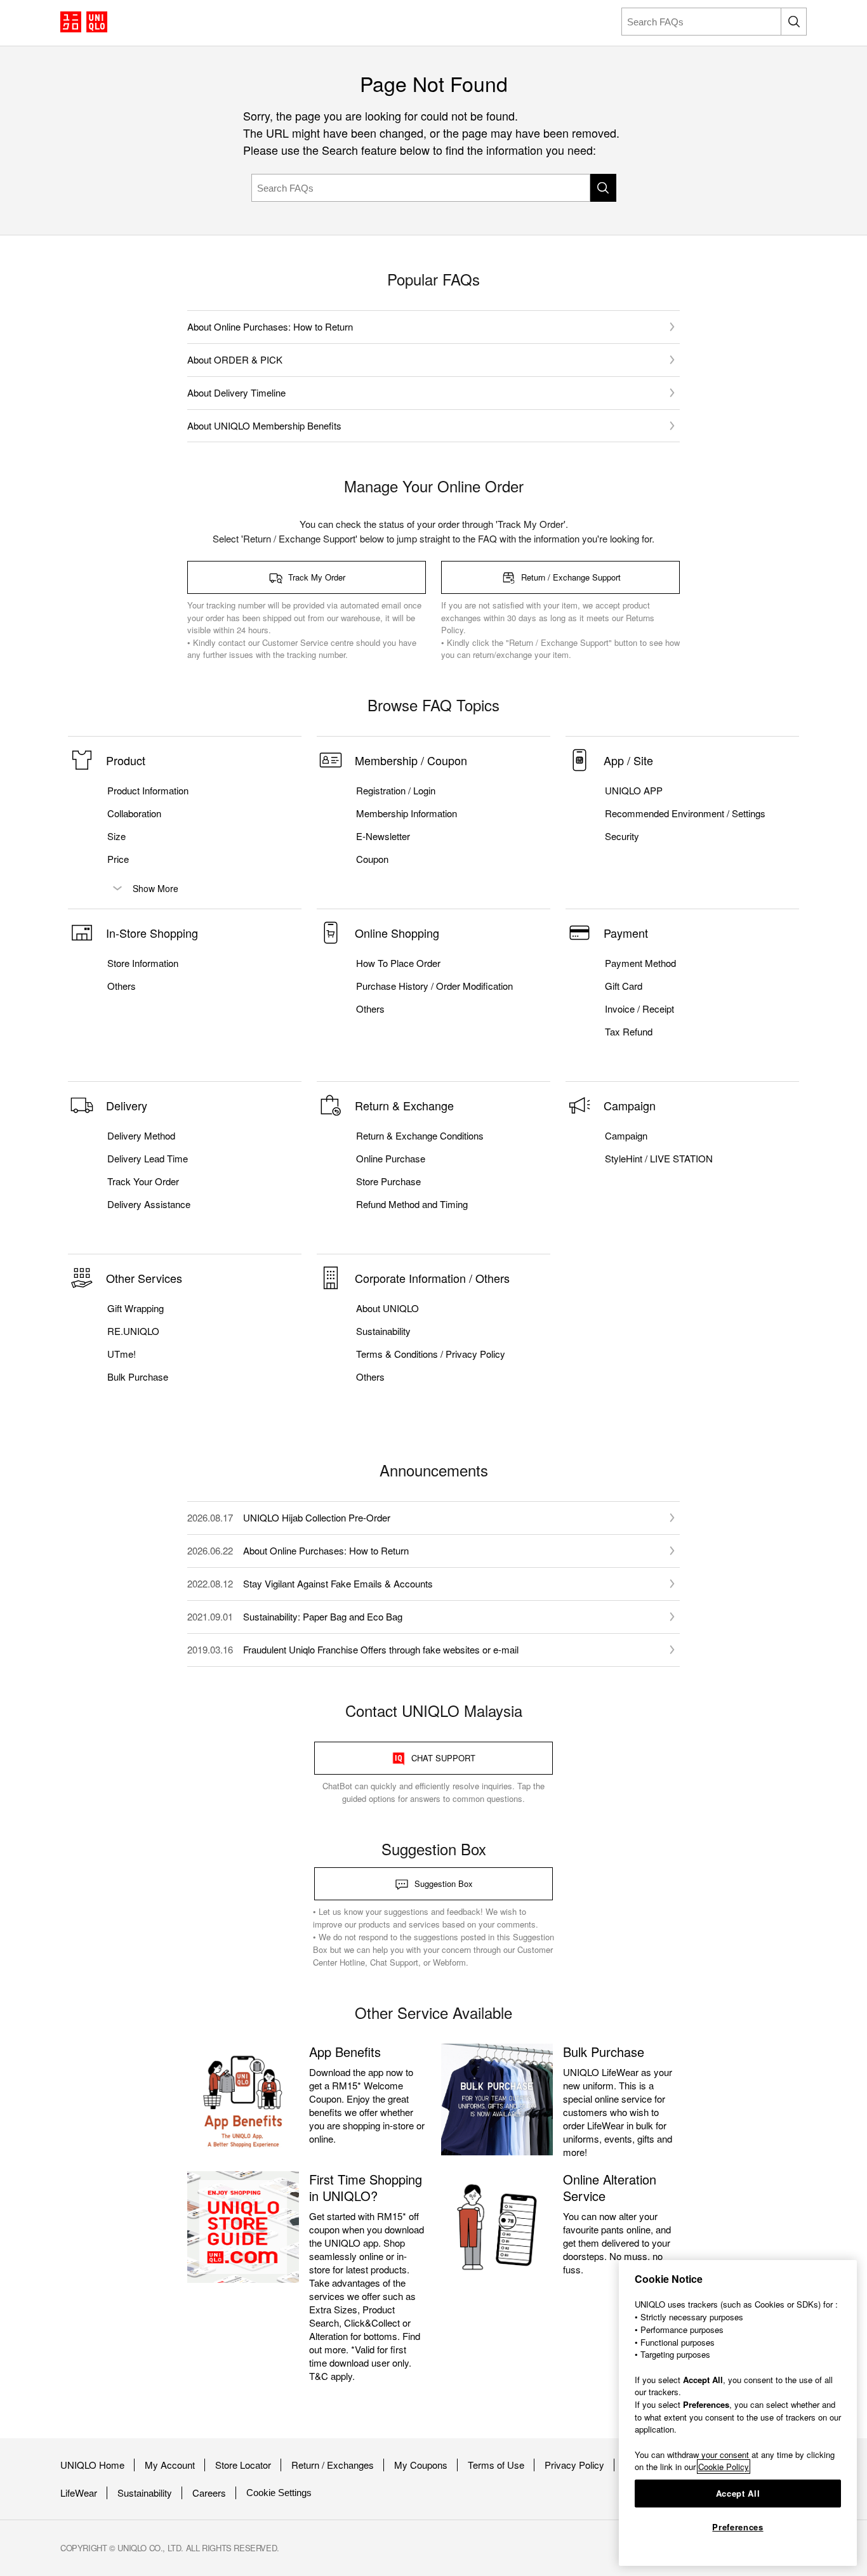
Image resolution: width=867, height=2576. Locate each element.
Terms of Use (496, 2465)
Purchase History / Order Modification (434, 986)
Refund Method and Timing (412, 1204)
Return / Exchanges (333, 2465)
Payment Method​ (640, 963)
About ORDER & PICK (235, 359)
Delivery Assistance (149, 1204)
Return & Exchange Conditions (420, 1136)
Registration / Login (396, 791)
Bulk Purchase (138, 1377)
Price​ (118, 859)
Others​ (122, 986)
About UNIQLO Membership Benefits (264, 425)
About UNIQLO (387, 1308)
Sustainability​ (383, 1331)
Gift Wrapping (136, 1308)
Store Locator (243, 2465)
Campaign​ (626, 1136)
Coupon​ (372, 859)
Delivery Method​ (141, 1136)
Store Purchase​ (388, 1181)
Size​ (116, 836)
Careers (209, 2493)
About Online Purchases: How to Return (270, 326)
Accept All (738, 2493)
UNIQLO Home (92, 2465)
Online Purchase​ (391, 1159)
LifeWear (79, 2493)
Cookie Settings (279, 2493)
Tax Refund (629, 1032)
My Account (170, 2465)
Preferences (738, 2527)
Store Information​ (143, 963)
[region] (738, 2413)
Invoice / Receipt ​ (641, 1009)
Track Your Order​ (143, 1181)
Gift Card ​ (625, 986)
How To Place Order (398, 963)
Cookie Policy (724, 2467)
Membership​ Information (407, 813)
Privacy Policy (574, 2465)
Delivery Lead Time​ (148, 1159)
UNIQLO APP (634, 791)
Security (622, 836)
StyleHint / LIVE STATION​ (659, 1159)
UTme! (122, 1354)
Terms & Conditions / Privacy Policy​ (431, 1354)
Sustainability (145, 2493)
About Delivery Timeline (236, 392)
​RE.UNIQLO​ (133, 1331)
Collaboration (134, 813)
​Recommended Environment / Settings (685, 813)
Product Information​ (148, 791)
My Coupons (421, 2465)
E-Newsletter (383, 836)
